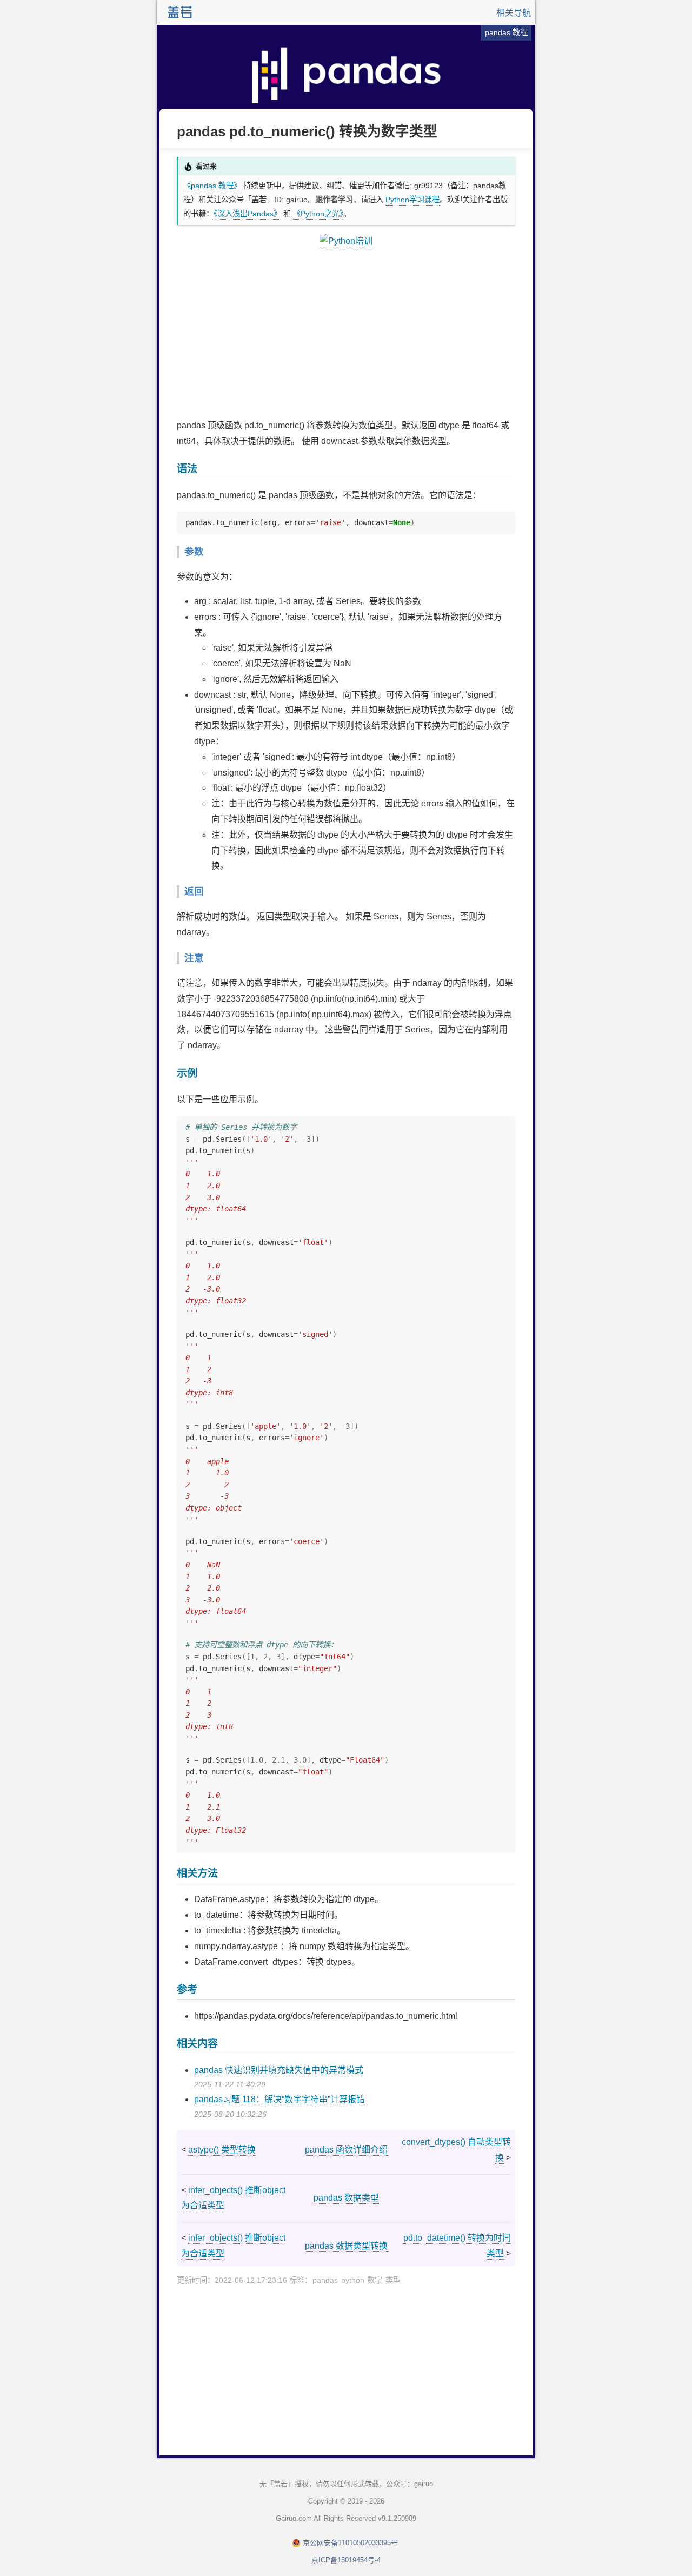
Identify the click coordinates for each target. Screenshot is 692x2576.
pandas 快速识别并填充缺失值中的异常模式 (279, 2070)
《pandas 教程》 (212, 186)
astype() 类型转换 (222, 2150)
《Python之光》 (318, 214)
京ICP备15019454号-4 (346, 2560)
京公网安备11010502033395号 (350, 2543)
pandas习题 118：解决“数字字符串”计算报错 (280, 2099)
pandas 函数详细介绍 (346, 2150)
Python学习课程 (412, 200)
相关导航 (514, 13)
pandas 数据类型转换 (346, 2246)
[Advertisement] (346, 334)
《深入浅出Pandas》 (247, 214)
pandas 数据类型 (346, 2198)
